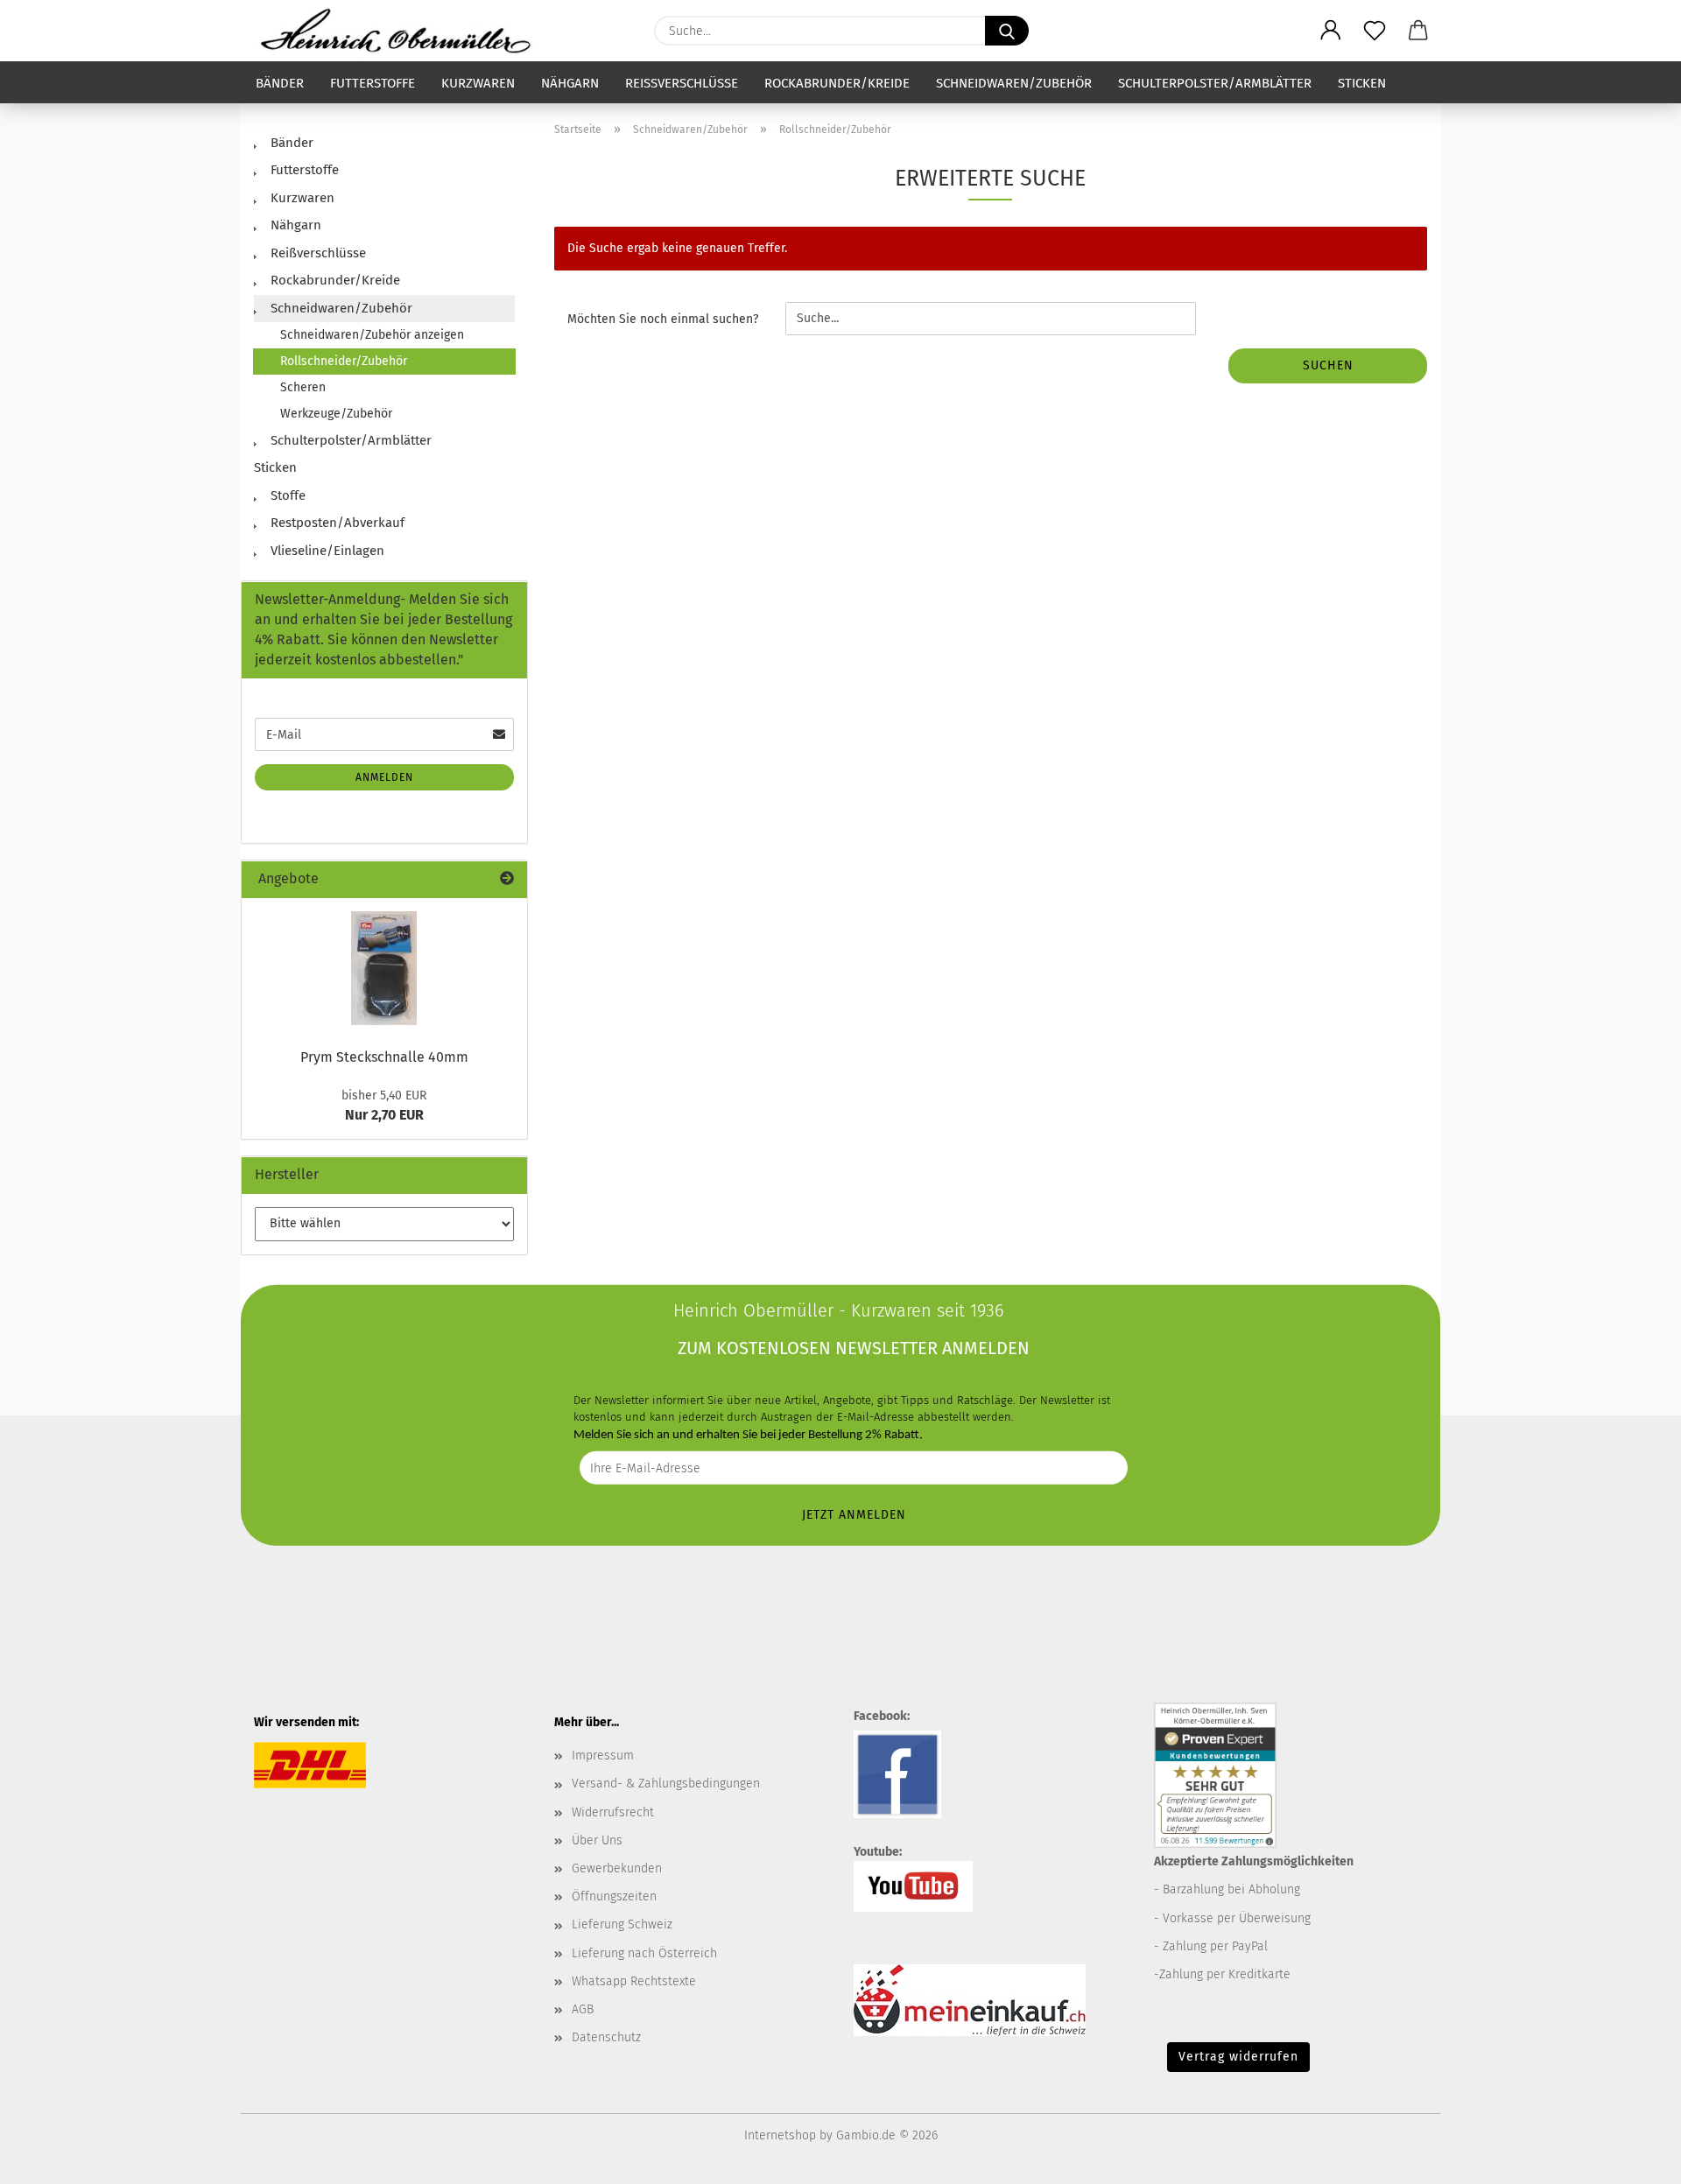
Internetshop (780, 2135)
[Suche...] (1007, 31)
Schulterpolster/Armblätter (1215, 83)
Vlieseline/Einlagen (326, 551)
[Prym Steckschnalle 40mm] (384, 968)
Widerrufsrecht (613, 1812)
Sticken (1362, 83)
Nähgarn (570, 83)
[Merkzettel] (1375, 31)
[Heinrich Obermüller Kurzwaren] (402, 31)
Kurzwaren (478, 83)
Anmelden (384, 777)
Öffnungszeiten (614, 1896)
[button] (1331, 31)
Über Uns (597, 1840)
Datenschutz (606, 2037)
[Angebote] (507, 879)
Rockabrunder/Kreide (837, 83)
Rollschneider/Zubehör (344, 361)
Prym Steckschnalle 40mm (384, 1057)
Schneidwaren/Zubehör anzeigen (372, 335)
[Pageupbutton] (1633, 2158)
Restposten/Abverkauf (336, 523)
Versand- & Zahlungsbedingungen (666, 1784)
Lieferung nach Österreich (644, 1953)
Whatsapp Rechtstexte (634, 1981)
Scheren (303, 387)
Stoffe (286, 495)
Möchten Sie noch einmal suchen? (663, 319)
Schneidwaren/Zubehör (1014, 83)
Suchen (1328, 365)
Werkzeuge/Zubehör (336, 414)
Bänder (280, 83)
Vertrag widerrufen (1238, 2057)
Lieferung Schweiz (622, 1924)
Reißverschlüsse (682, 83)
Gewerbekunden (617, 1868)
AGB (583, 2009)
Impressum (603, 1756)
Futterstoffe (373, 83)
